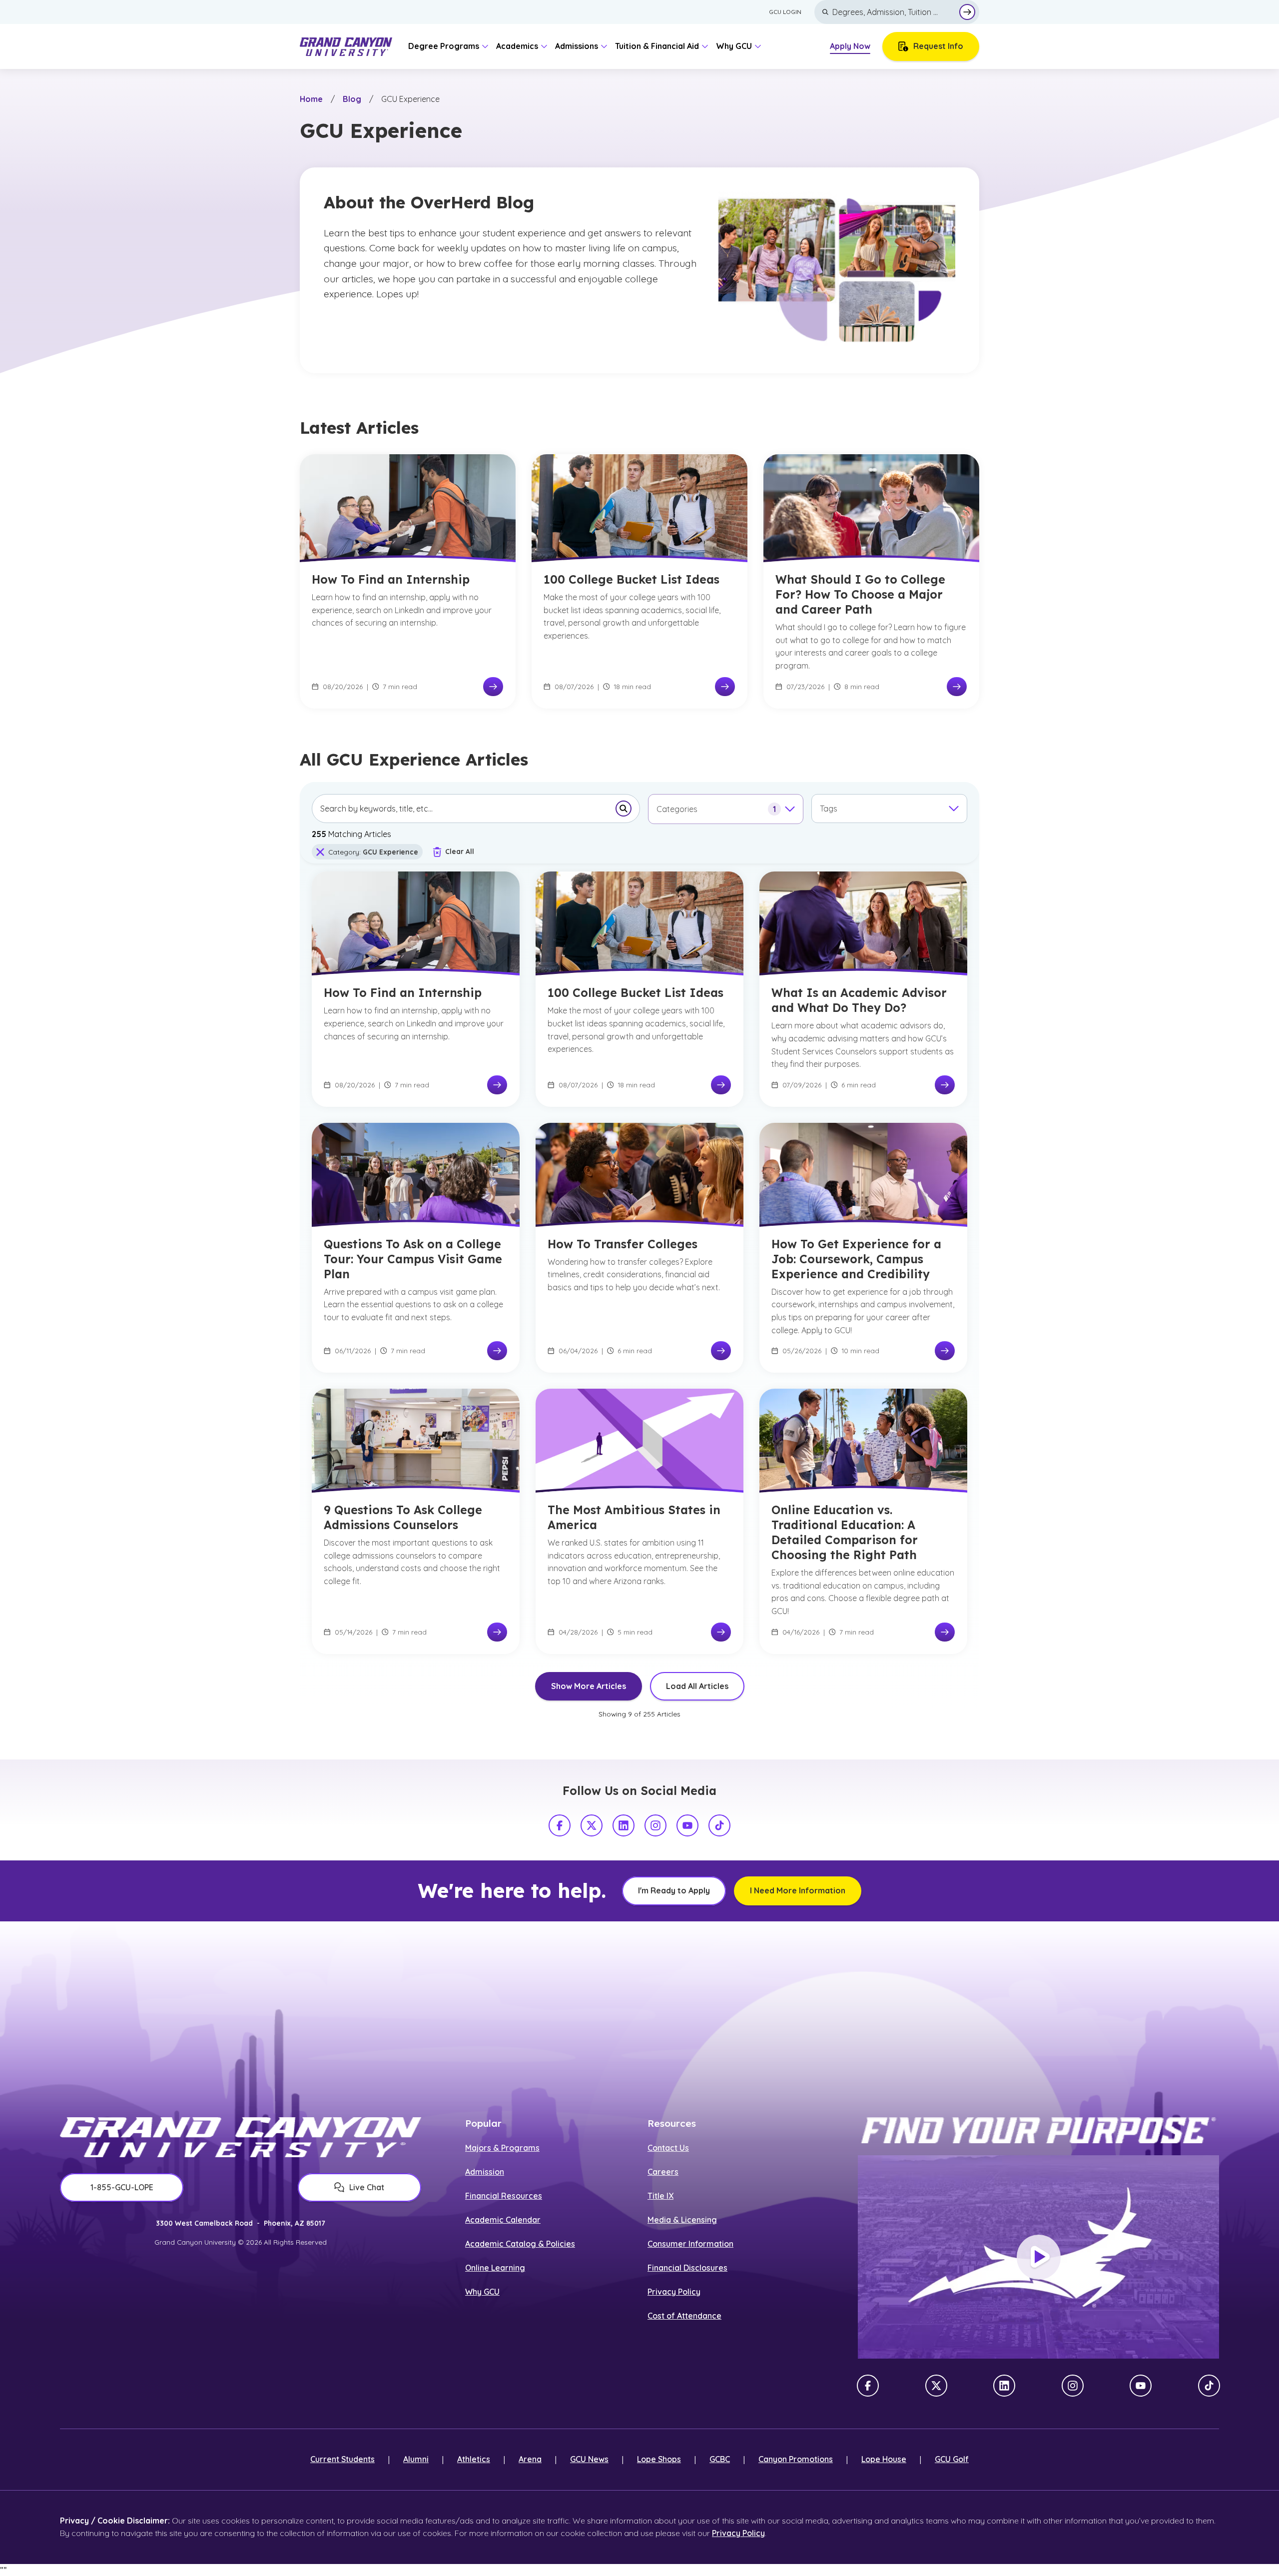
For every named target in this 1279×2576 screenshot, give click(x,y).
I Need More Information (798, 1890)
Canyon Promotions (796, 2459)
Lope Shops (659, 2459)
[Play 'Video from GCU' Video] (1039, 2257)
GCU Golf (952, 2459)
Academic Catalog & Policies (520, 2244)
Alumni (416, 2459)
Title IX (660, 2196)
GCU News (589, 2459)
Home (311, 99)
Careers (663, 2172)
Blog (352, 99)
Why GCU (482, 2292)
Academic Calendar (503, 2220)
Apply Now (850, 46)
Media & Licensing (682, 2220)
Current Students (342, 2459)
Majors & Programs (502, 2148)
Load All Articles (697, 1686)
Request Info (938, 46)
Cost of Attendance (684, 2316)
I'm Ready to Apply (674, 1890)
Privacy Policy (674, 2292)
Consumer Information (690, 2244)
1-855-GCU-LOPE (122, 2187)
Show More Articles (589, 1686)
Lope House (884, 2459)
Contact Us (668, 2148)
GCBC (720, 2459)
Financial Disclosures (687, 2268)
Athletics (474, 2459)
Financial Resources (504, 2196)
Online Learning (495, 2268)
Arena (530, 2459)
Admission (485, 2172)
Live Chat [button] (367, 2187)
